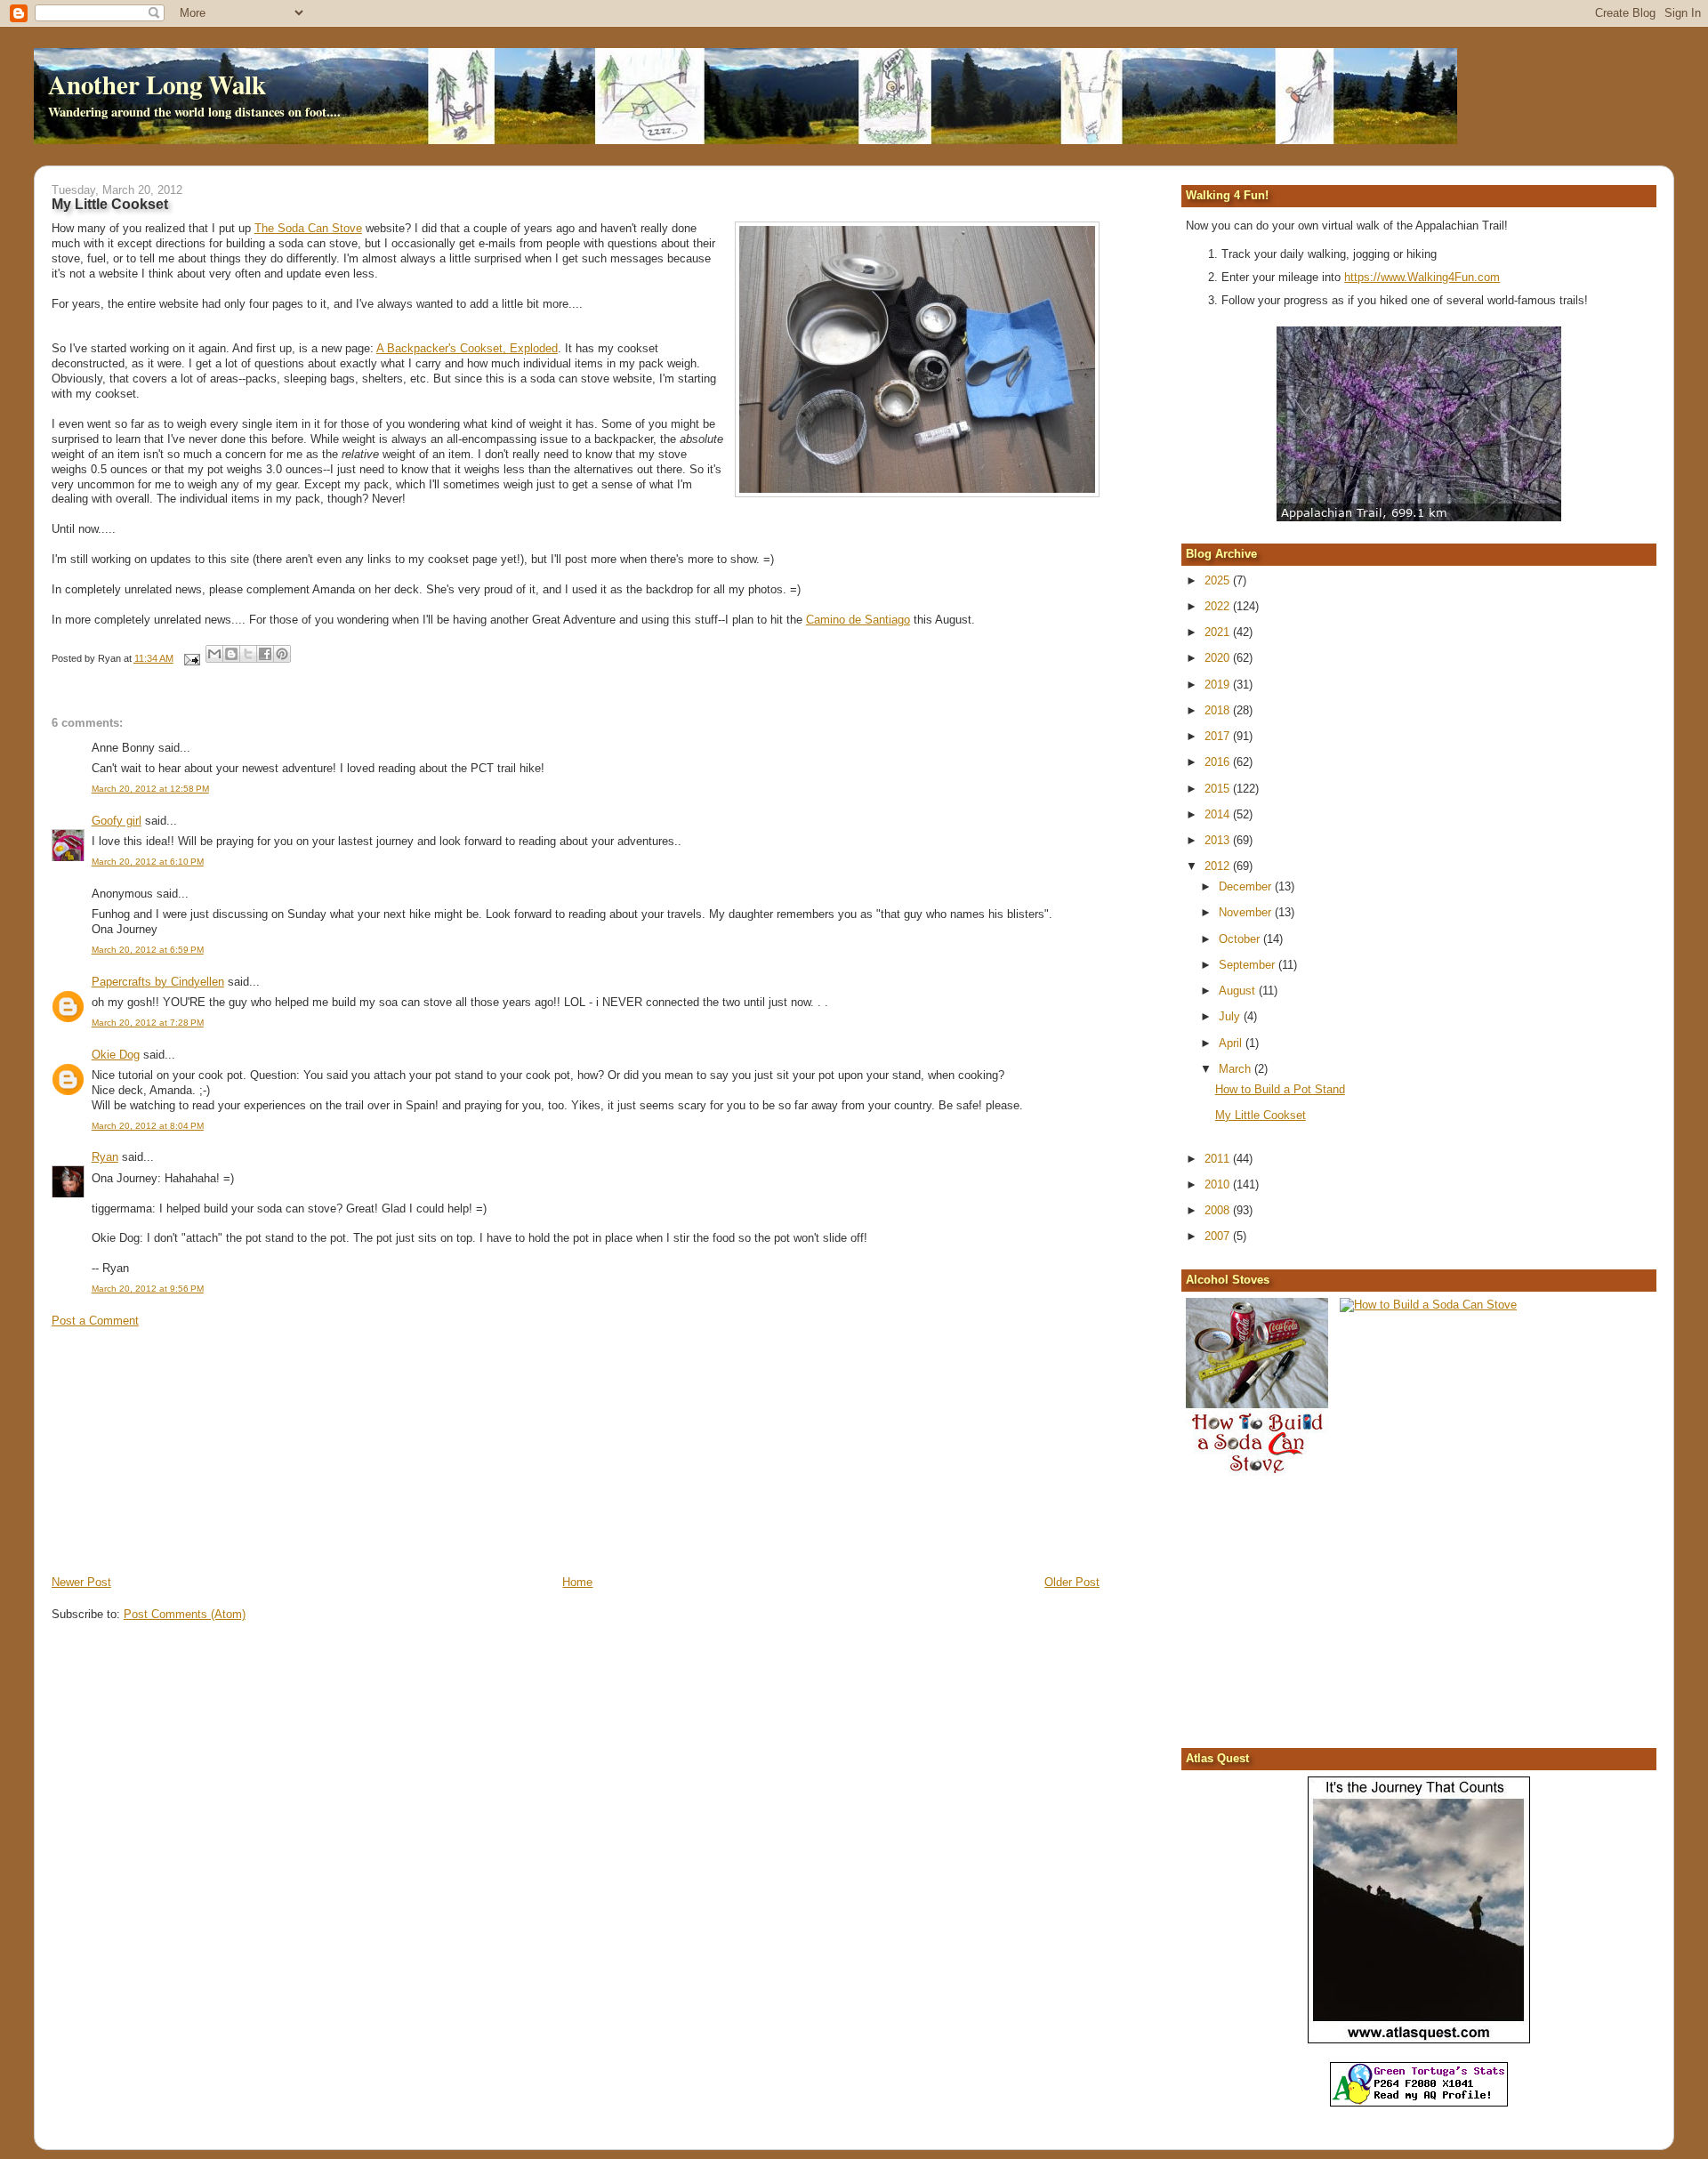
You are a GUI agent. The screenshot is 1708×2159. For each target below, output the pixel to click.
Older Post (1072, 1582)
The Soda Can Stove (308, 228)
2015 (1219, 789)
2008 (1219, 1210)
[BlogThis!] (231, 654)
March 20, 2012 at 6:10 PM (148, 862)
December (1247, 886)
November (1247, 912)
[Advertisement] (185, 1450)
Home (577, 1582)
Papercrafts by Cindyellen (158, 982)
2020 (1219, 658)
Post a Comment (95, 1321)
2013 (1219, 840)
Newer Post (81, 1582)
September (1249, 965)
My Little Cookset (1261, 1115)
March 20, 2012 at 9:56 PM (148, 1289)
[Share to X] (248, 654)
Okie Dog (116, 1055)
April (1232, 1043)
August (1239, 991)
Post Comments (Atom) (185, 1614)
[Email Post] (192, 658)
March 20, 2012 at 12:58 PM (150, 789)
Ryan (105, 1157)
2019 (1219, 685)
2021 (1219, 632)
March (1237, 1069)
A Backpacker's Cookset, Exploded (467, 348)
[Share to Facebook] (265, 654)
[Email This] (214, 654)
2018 (1219, 710)
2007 (1219, 1236)
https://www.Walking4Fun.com (1422, 277)
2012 (1219, 866)
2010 (1219, 1184)
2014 (1219, 814)
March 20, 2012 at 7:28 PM (148, 1023)
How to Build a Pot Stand (1280, 1089)
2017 (1219, 736)
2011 (1219, 1159)
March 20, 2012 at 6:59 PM (148, 950)
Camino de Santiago (858, 620)
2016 (1219, 762)
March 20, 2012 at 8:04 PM (148, 1126)
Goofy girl (117, 821)
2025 (1219, 580)
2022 (1219, 606)
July (1231, 1016)
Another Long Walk (157, 85)
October (1241, 939)
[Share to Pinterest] (282, 654)
